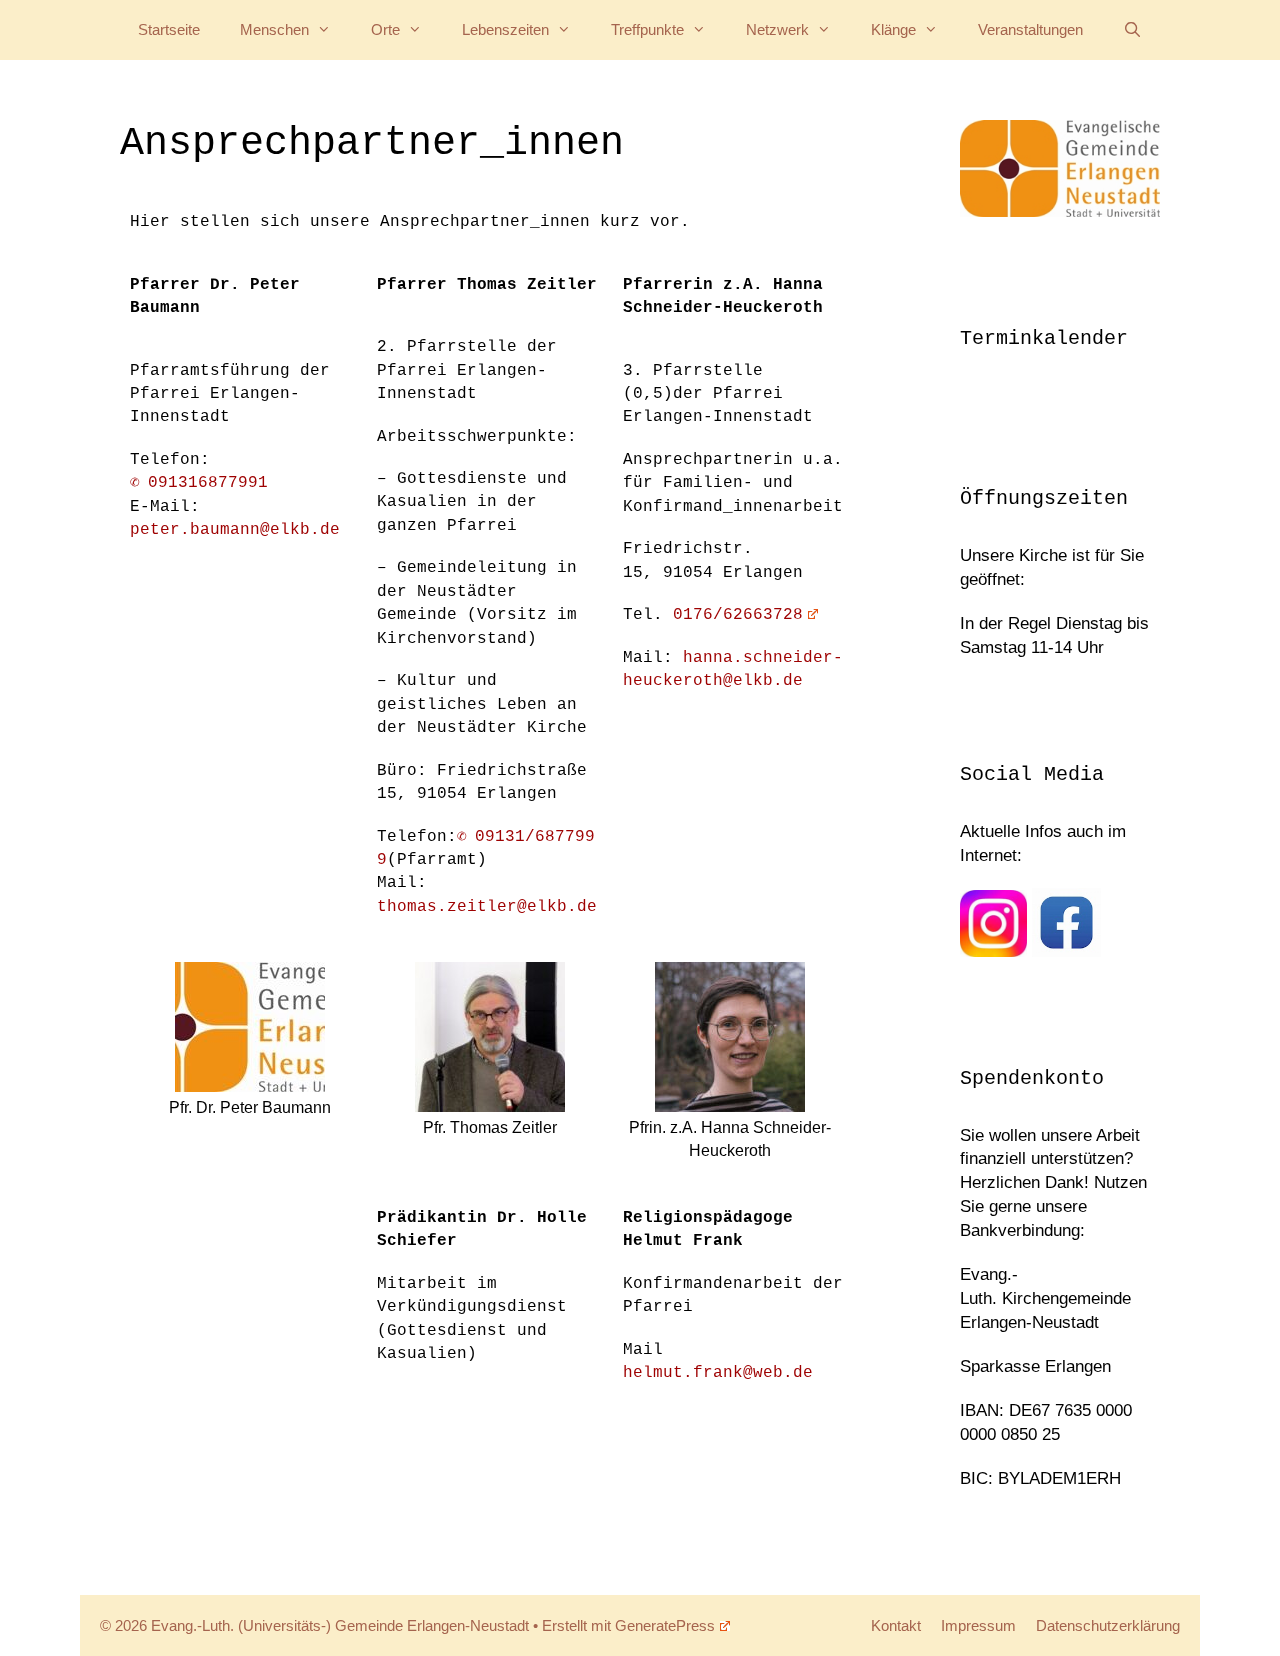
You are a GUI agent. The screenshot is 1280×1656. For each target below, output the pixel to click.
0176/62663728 (738, 615)
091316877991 (208, 483)
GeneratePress (665, 1625)
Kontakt (896, 1625)
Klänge (893, 29)
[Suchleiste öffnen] (1132, 30)
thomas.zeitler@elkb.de (487, 907)
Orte (385, 29)
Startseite (169, 29)
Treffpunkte (647, 29)
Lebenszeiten (505, 29)
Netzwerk (777, 29)
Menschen (274, 29)
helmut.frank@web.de (718, 1373)
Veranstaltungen (1030, 29)
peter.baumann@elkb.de (235, 530)
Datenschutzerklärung (1108, 1625)
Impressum (978, 1625)
